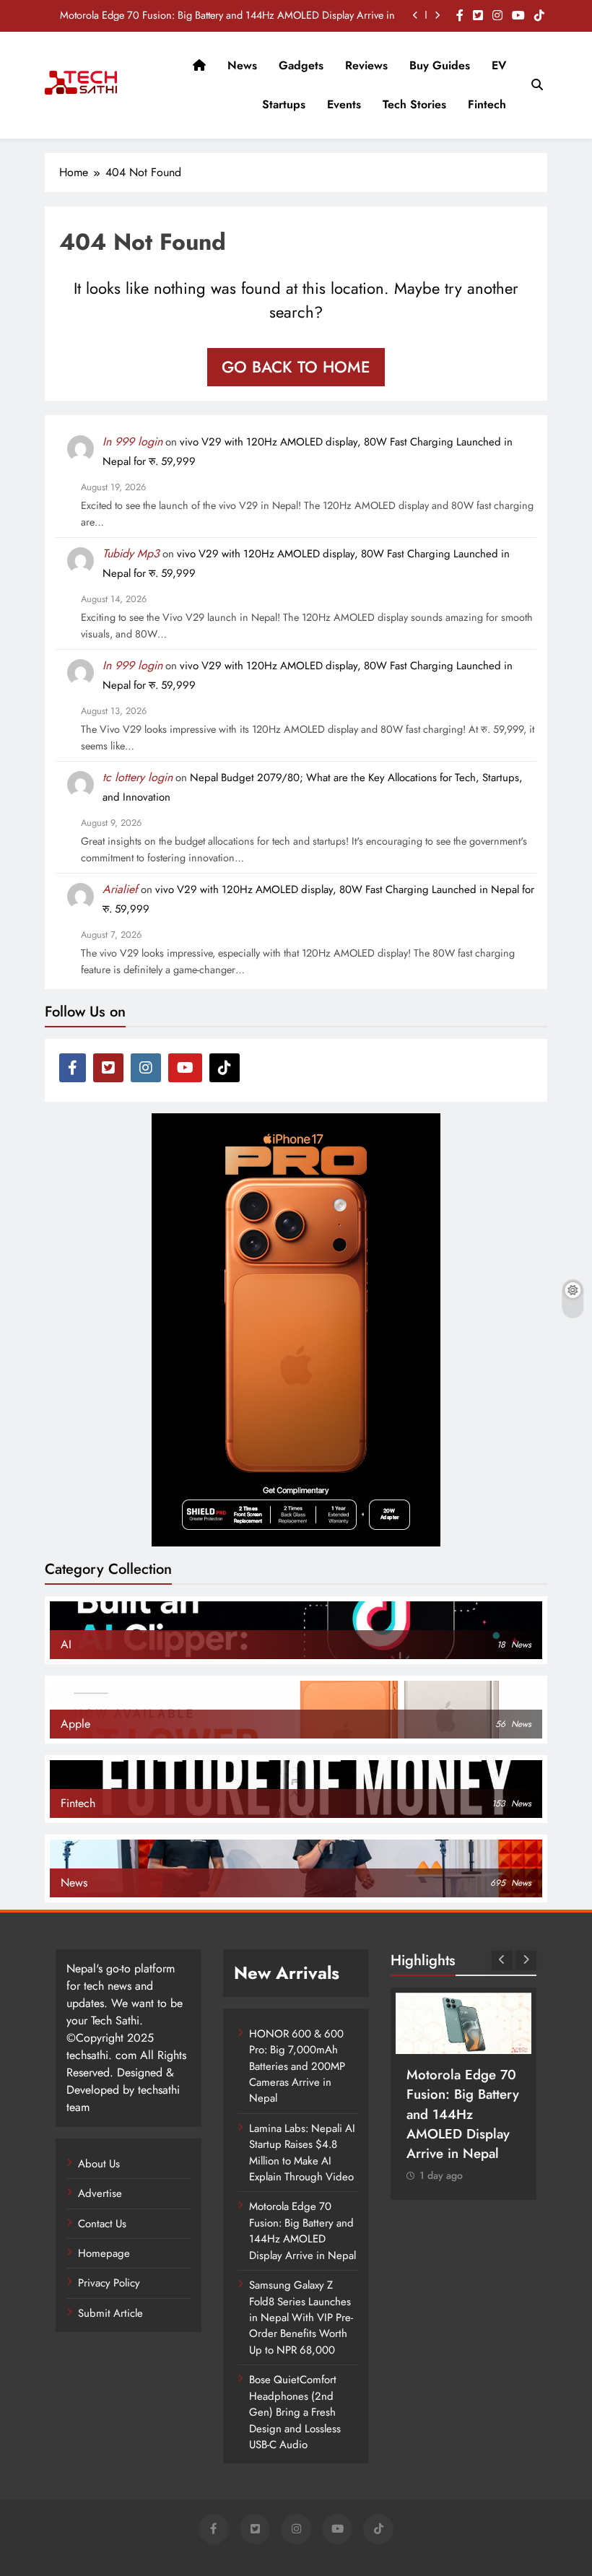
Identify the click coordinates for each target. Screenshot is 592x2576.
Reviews (366, 65)
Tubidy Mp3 (131, 553)
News (242, 65)
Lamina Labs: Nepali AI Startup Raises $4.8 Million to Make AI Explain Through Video (302, 2153)
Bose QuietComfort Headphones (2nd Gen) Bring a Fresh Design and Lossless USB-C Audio (295, 2412)
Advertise (100, 2193)
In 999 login (132, 441)
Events (344, 104)
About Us (99, 2164)
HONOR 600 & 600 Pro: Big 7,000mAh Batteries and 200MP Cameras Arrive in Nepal (297, 2066)
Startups (284, 104)
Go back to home (296, 367)
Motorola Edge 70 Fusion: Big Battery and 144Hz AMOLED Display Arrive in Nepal (227, 15)
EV (499, 65)
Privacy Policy (109, 2283)
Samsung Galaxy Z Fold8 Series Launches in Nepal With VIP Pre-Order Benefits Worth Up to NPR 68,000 (301, 2318)
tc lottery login (138, 777)
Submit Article (110, 2313)
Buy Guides (440, 65)
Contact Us (102, 2224)
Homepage (104, 2253)
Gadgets (301, 65)
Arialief (120, 889)
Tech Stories (414, 104)
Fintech (487, 104)
